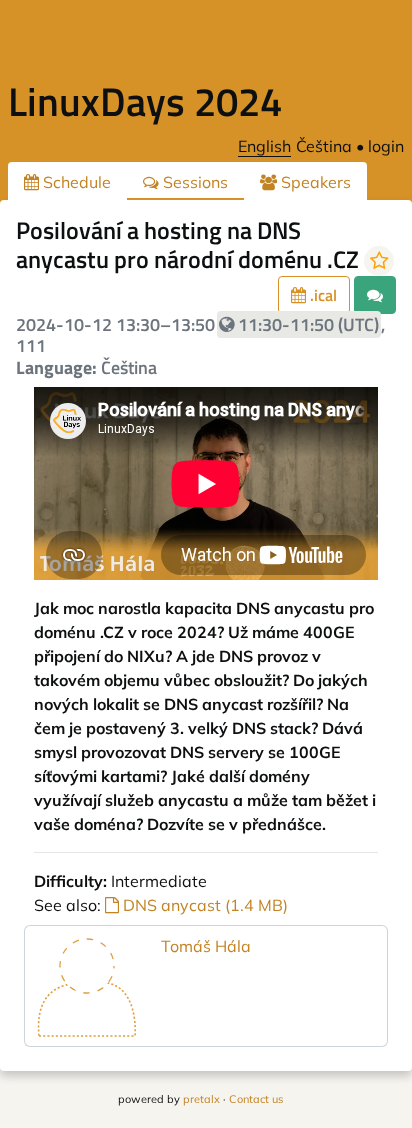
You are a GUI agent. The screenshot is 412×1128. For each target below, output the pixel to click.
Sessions (193, 182)
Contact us (256, 1099)
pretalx (201, 1099)
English (264, 146)
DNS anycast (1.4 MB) (203, 905)
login (386, 146)
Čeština (324, 146)
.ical (321, 295)
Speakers (314, 182)
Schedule (75, 182)
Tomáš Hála (206, 946)
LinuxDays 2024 (145, 101)
